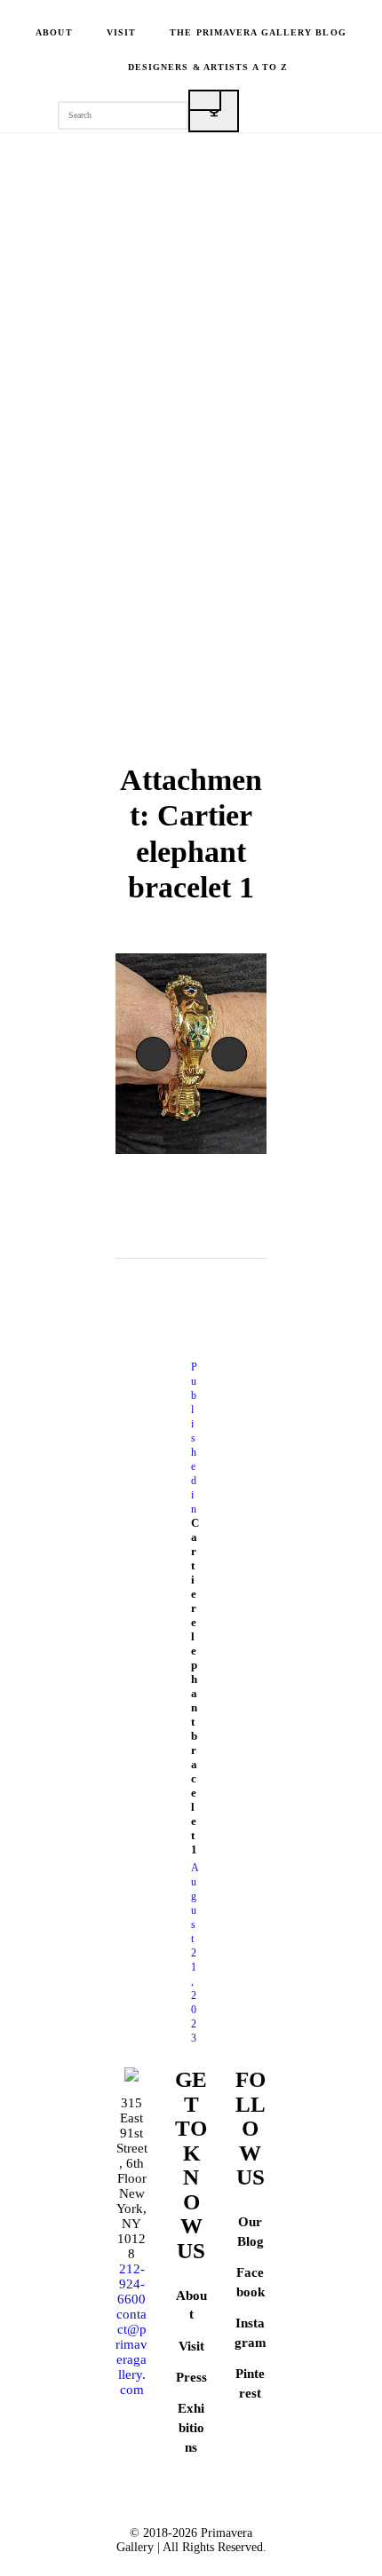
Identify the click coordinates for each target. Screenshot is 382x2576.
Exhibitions (191, 2428)
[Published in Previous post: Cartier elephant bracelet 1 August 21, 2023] (153, 1703)
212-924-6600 (131, 2284)
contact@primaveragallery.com (131, 2352)
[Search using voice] (214, 111)
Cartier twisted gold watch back (157, 1054)
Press (191, 2377)
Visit (191, 2346)
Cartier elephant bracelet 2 (240, 1054)
